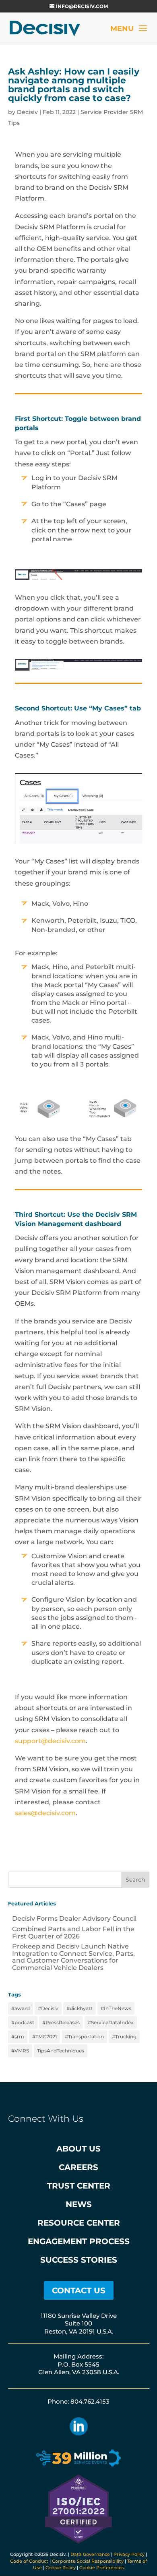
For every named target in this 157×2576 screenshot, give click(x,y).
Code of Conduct (29, 2561)
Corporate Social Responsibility (88, 2561)
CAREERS (78, 2167)
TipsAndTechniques (61, 2051)
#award (21, 2008)
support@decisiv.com (50, 1741)
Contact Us (79, 2290)
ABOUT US (78, 2149)
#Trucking (124, 2037)
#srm (18, 2037)
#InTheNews (116, 2008)
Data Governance (90, 2554)
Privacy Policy (129, 2554)
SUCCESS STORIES (79, 2260)
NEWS (79, 2204)
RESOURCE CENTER (79, 2223)
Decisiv (27, 112)
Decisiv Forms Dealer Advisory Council (74, 1919)
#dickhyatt (80, 2008)
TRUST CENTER (79, 2186)
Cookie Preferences (102, 2568)
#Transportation (84, 2037)
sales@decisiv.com (45, 1813)
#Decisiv (48, 2008)
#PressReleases (61, 2022)
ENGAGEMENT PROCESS (79, 2241)
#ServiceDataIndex (111, 2022)
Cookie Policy (61, 2568)
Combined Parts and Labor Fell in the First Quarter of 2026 (73, 1933)
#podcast (23, 2022)
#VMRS (20, 2051)
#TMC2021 (44, 2037)
